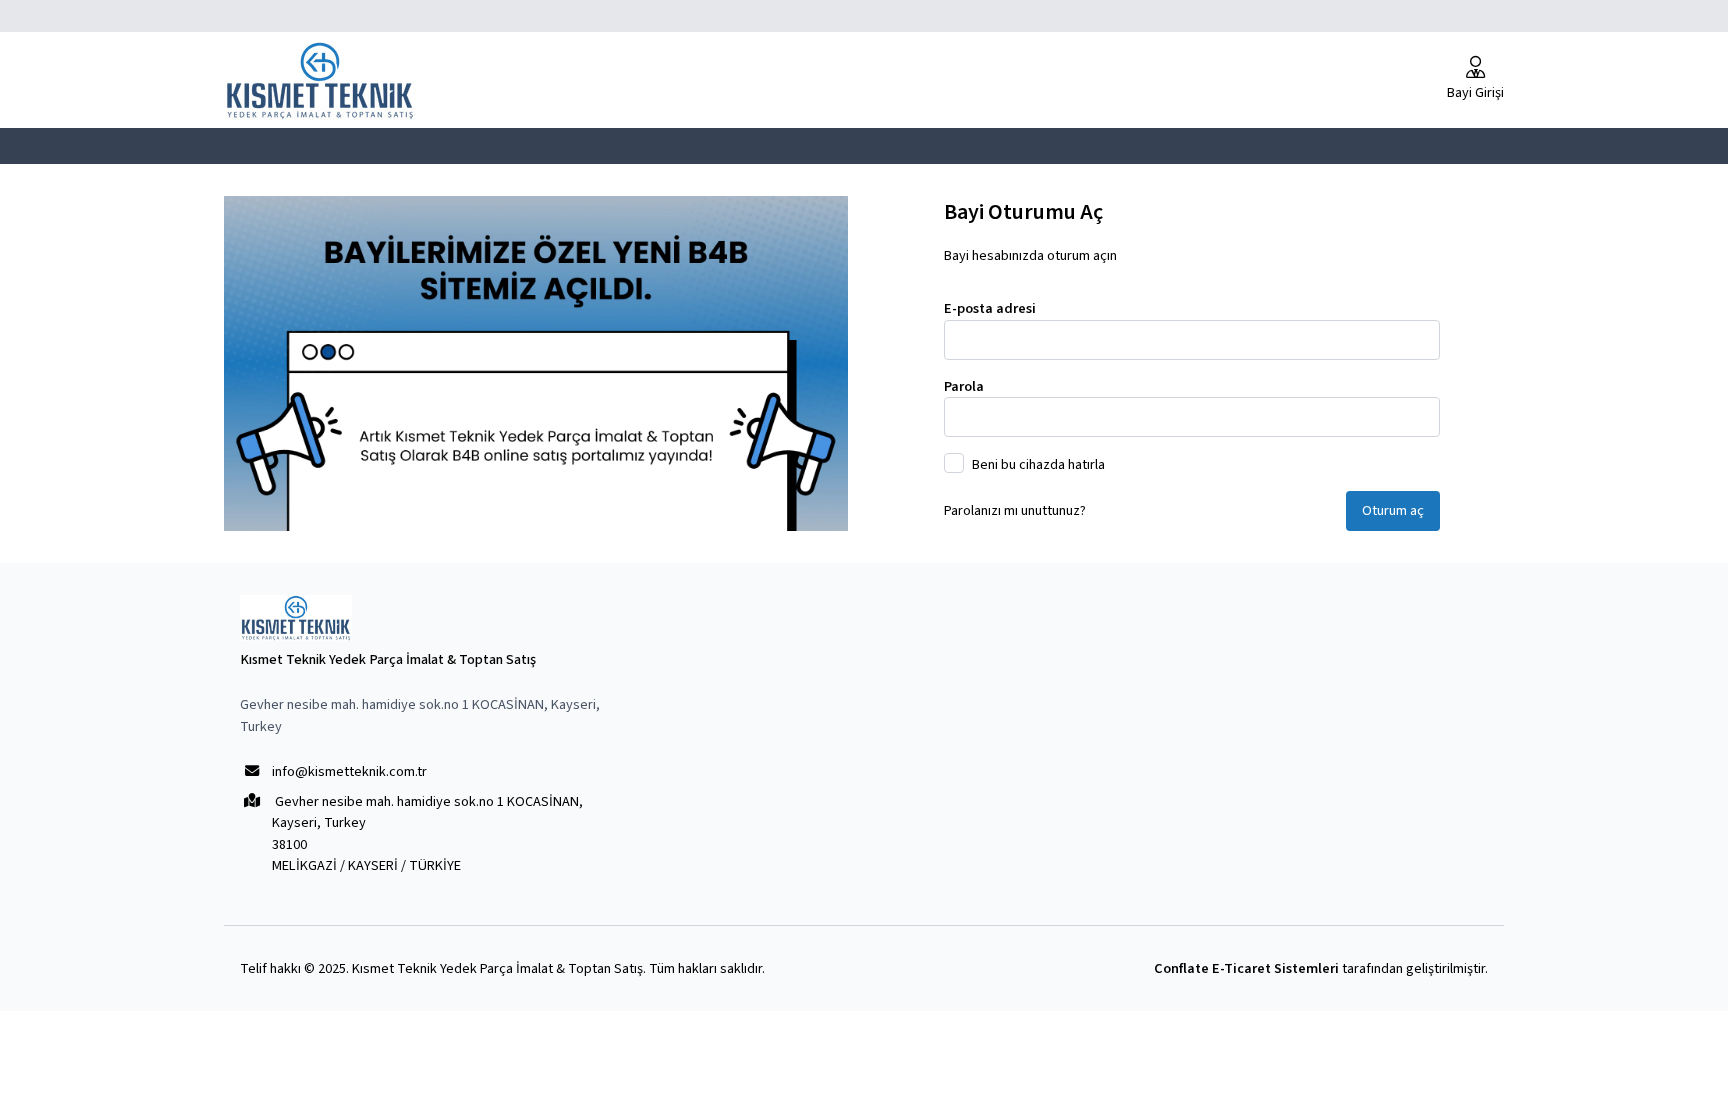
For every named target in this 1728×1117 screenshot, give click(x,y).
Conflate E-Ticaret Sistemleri (1246, 968)
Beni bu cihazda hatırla (1038, 464)
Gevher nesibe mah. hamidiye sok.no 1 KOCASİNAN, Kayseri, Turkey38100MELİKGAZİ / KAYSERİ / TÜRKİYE (427, 833)
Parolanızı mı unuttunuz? (1015, 510)
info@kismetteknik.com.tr (349, 771)
